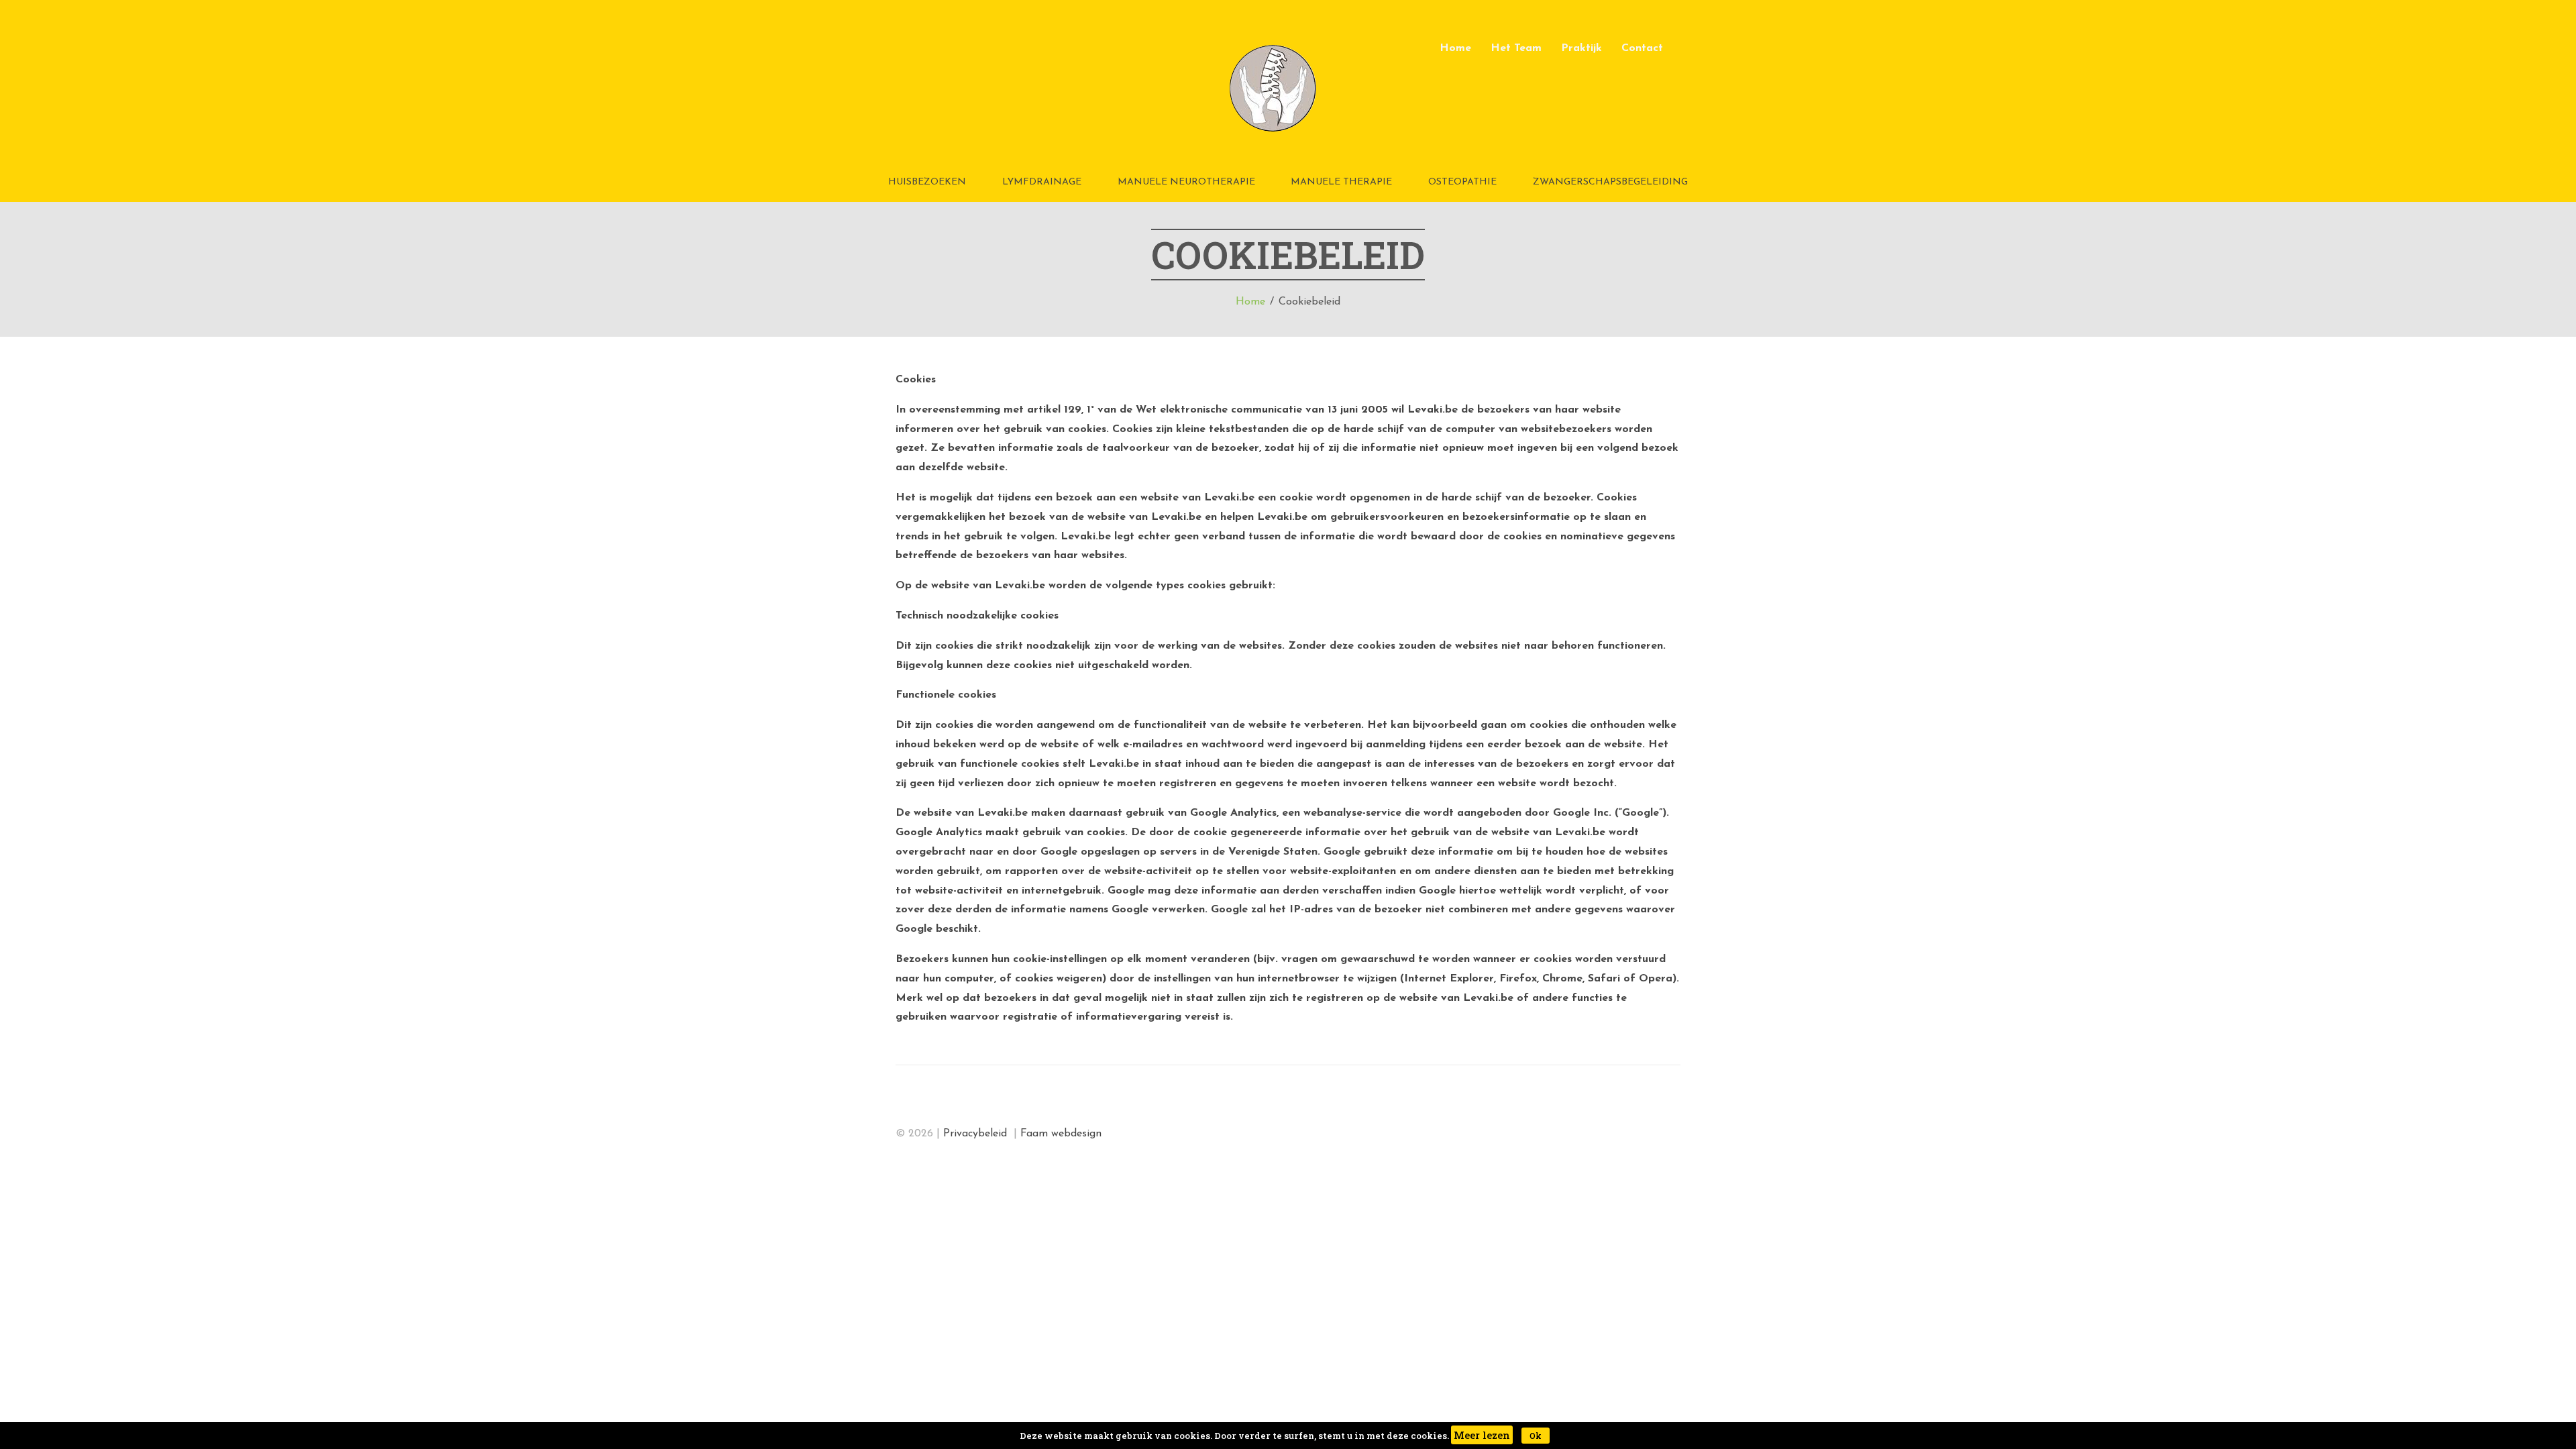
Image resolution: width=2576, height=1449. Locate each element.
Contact (1642, 48)
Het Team (1516, 48)
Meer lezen (1482, 1435)
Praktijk (1581, 48)
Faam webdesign (1061, 1134)
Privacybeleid (977, 1134)
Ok (1536, 1436)
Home (1455, 48)
